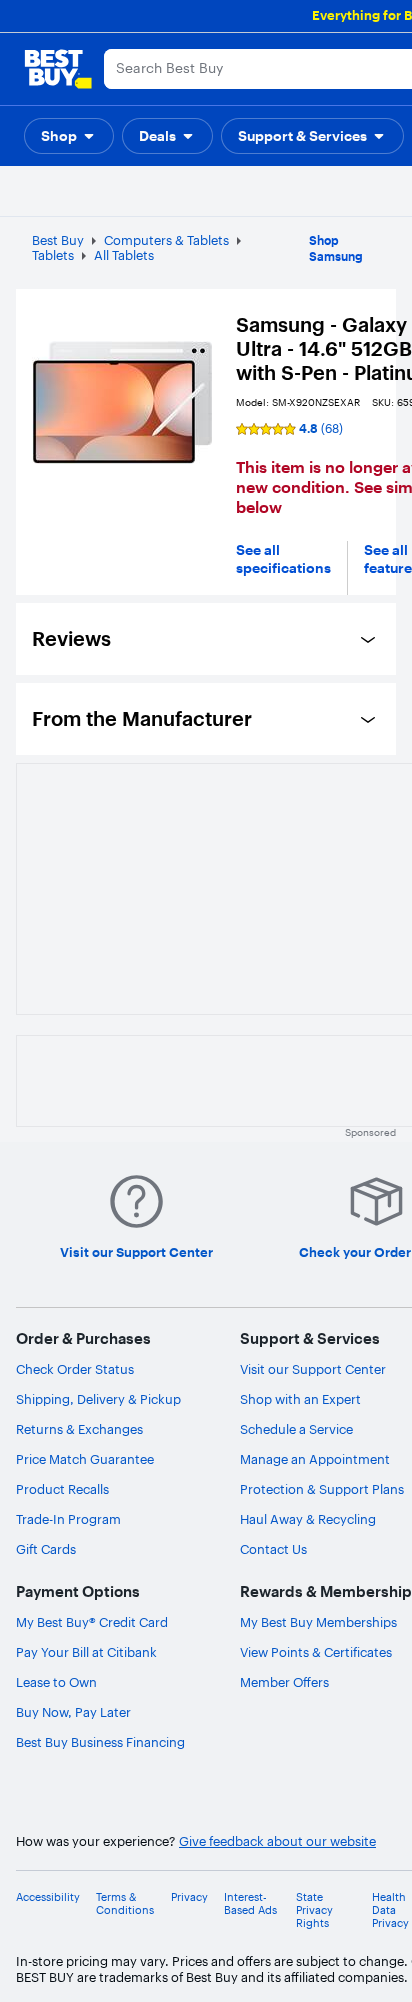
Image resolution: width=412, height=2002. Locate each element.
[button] (69, 136)
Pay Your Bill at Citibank (86, 1652)
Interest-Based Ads (250, 1904)
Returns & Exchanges (79, 1429)
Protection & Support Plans (322, 1489)
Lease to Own (56, 1682)
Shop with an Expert (300, 1399)
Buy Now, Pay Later (73, 1712)
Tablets (53, 255)
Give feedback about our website (277, 1841)
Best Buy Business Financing (100, 1742)
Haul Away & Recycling (308, 1519)
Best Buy (58, 240)
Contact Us (273, 1549)
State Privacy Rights (314, 1910)
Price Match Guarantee (85, 1459)
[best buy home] (58, 69)
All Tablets (124, 255)
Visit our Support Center (313, 1369)
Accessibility (48, 1897)
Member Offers (284, 1682)
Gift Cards (46, 1549)
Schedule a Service (296, 1429)
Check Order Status (75, 1369)
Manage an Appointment (315, 1459)
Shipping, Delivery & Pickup (98, 1399)
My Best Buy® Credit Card (92, 1622)
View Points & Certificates (316, 1652)
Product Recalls (62, 1489)
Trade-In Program (68, 1519)
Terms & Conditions (125, 1904)
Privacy (189, 1897)
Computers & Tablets (166, 240)
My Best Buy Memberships (318, 1622)
